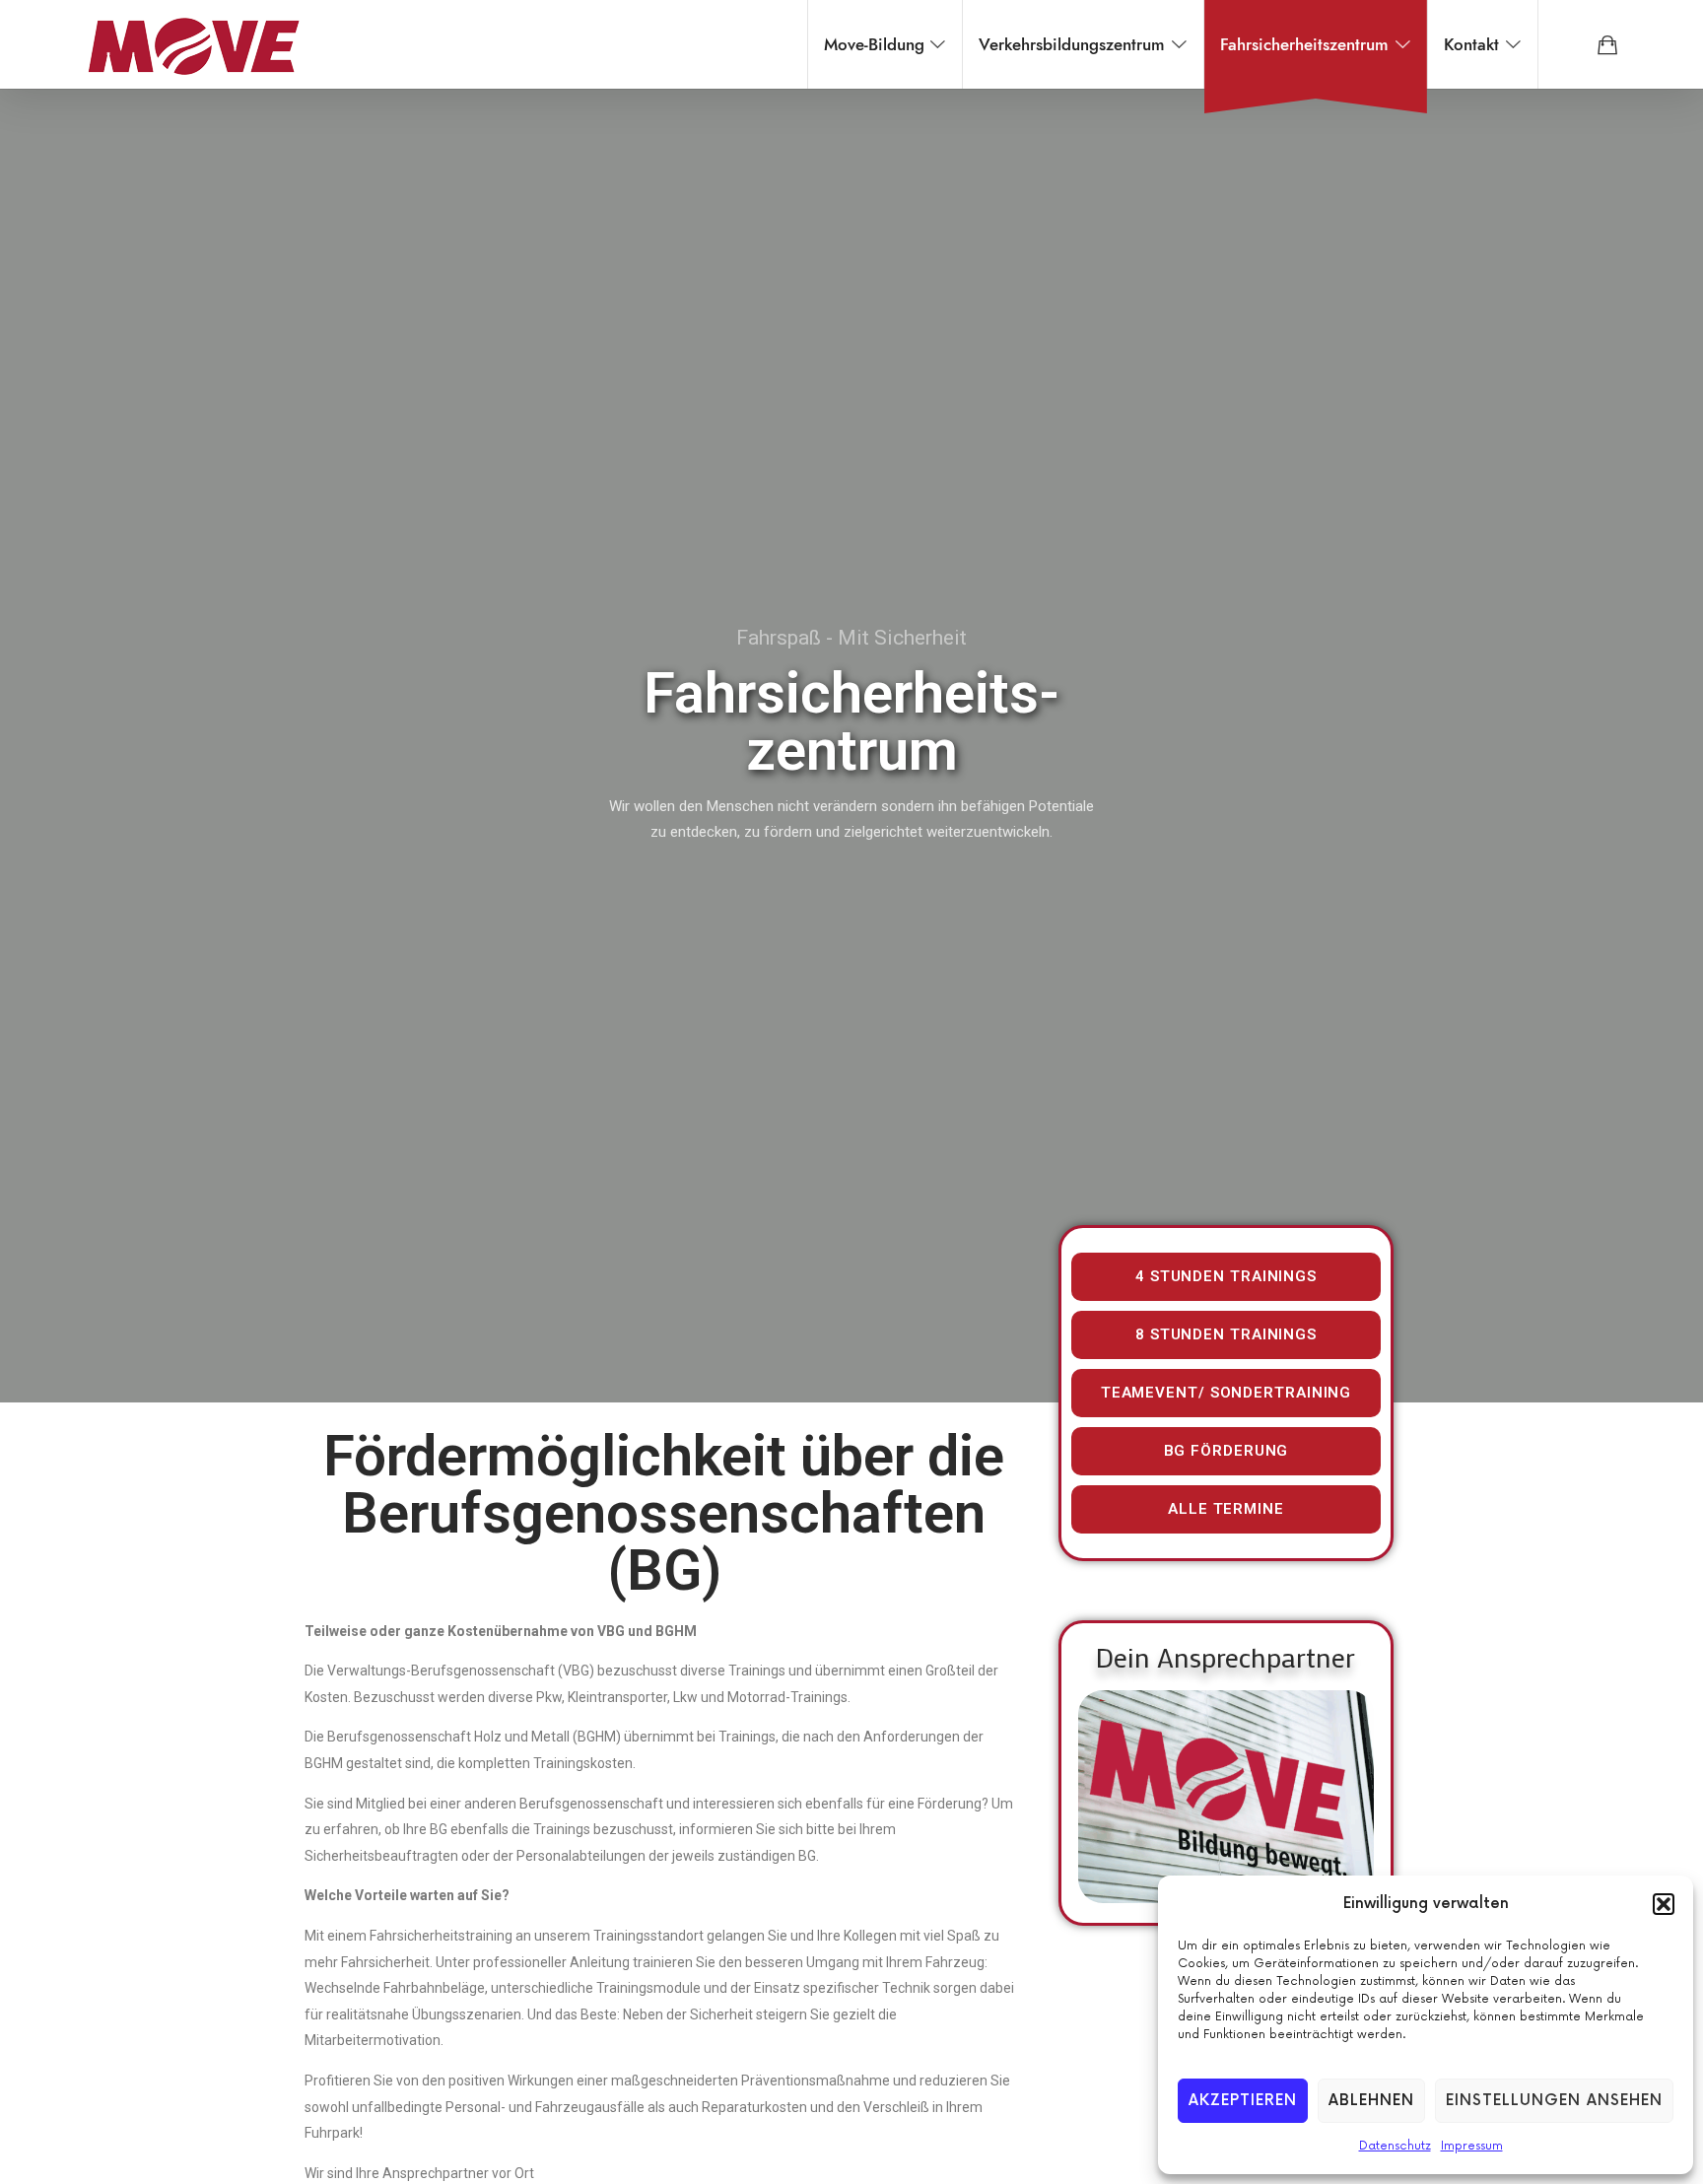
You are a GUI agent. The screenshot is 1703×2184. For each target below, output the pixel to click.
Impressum (1472, 2146)
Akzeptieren (1243, 2101)
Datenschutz (1395, 2146)
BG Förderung (1226, 1451)
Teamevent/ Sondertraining (1226, 1393)
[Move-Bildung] (193, 44)
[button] (1664, 1904)
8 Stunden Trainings (1226, 1334)
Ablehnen (1371, 2101)
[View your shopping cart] (1607, 44)
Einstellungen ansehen (1554, 2101)
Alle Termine (1226, 1509)
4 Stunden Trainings (1226, 1276)
